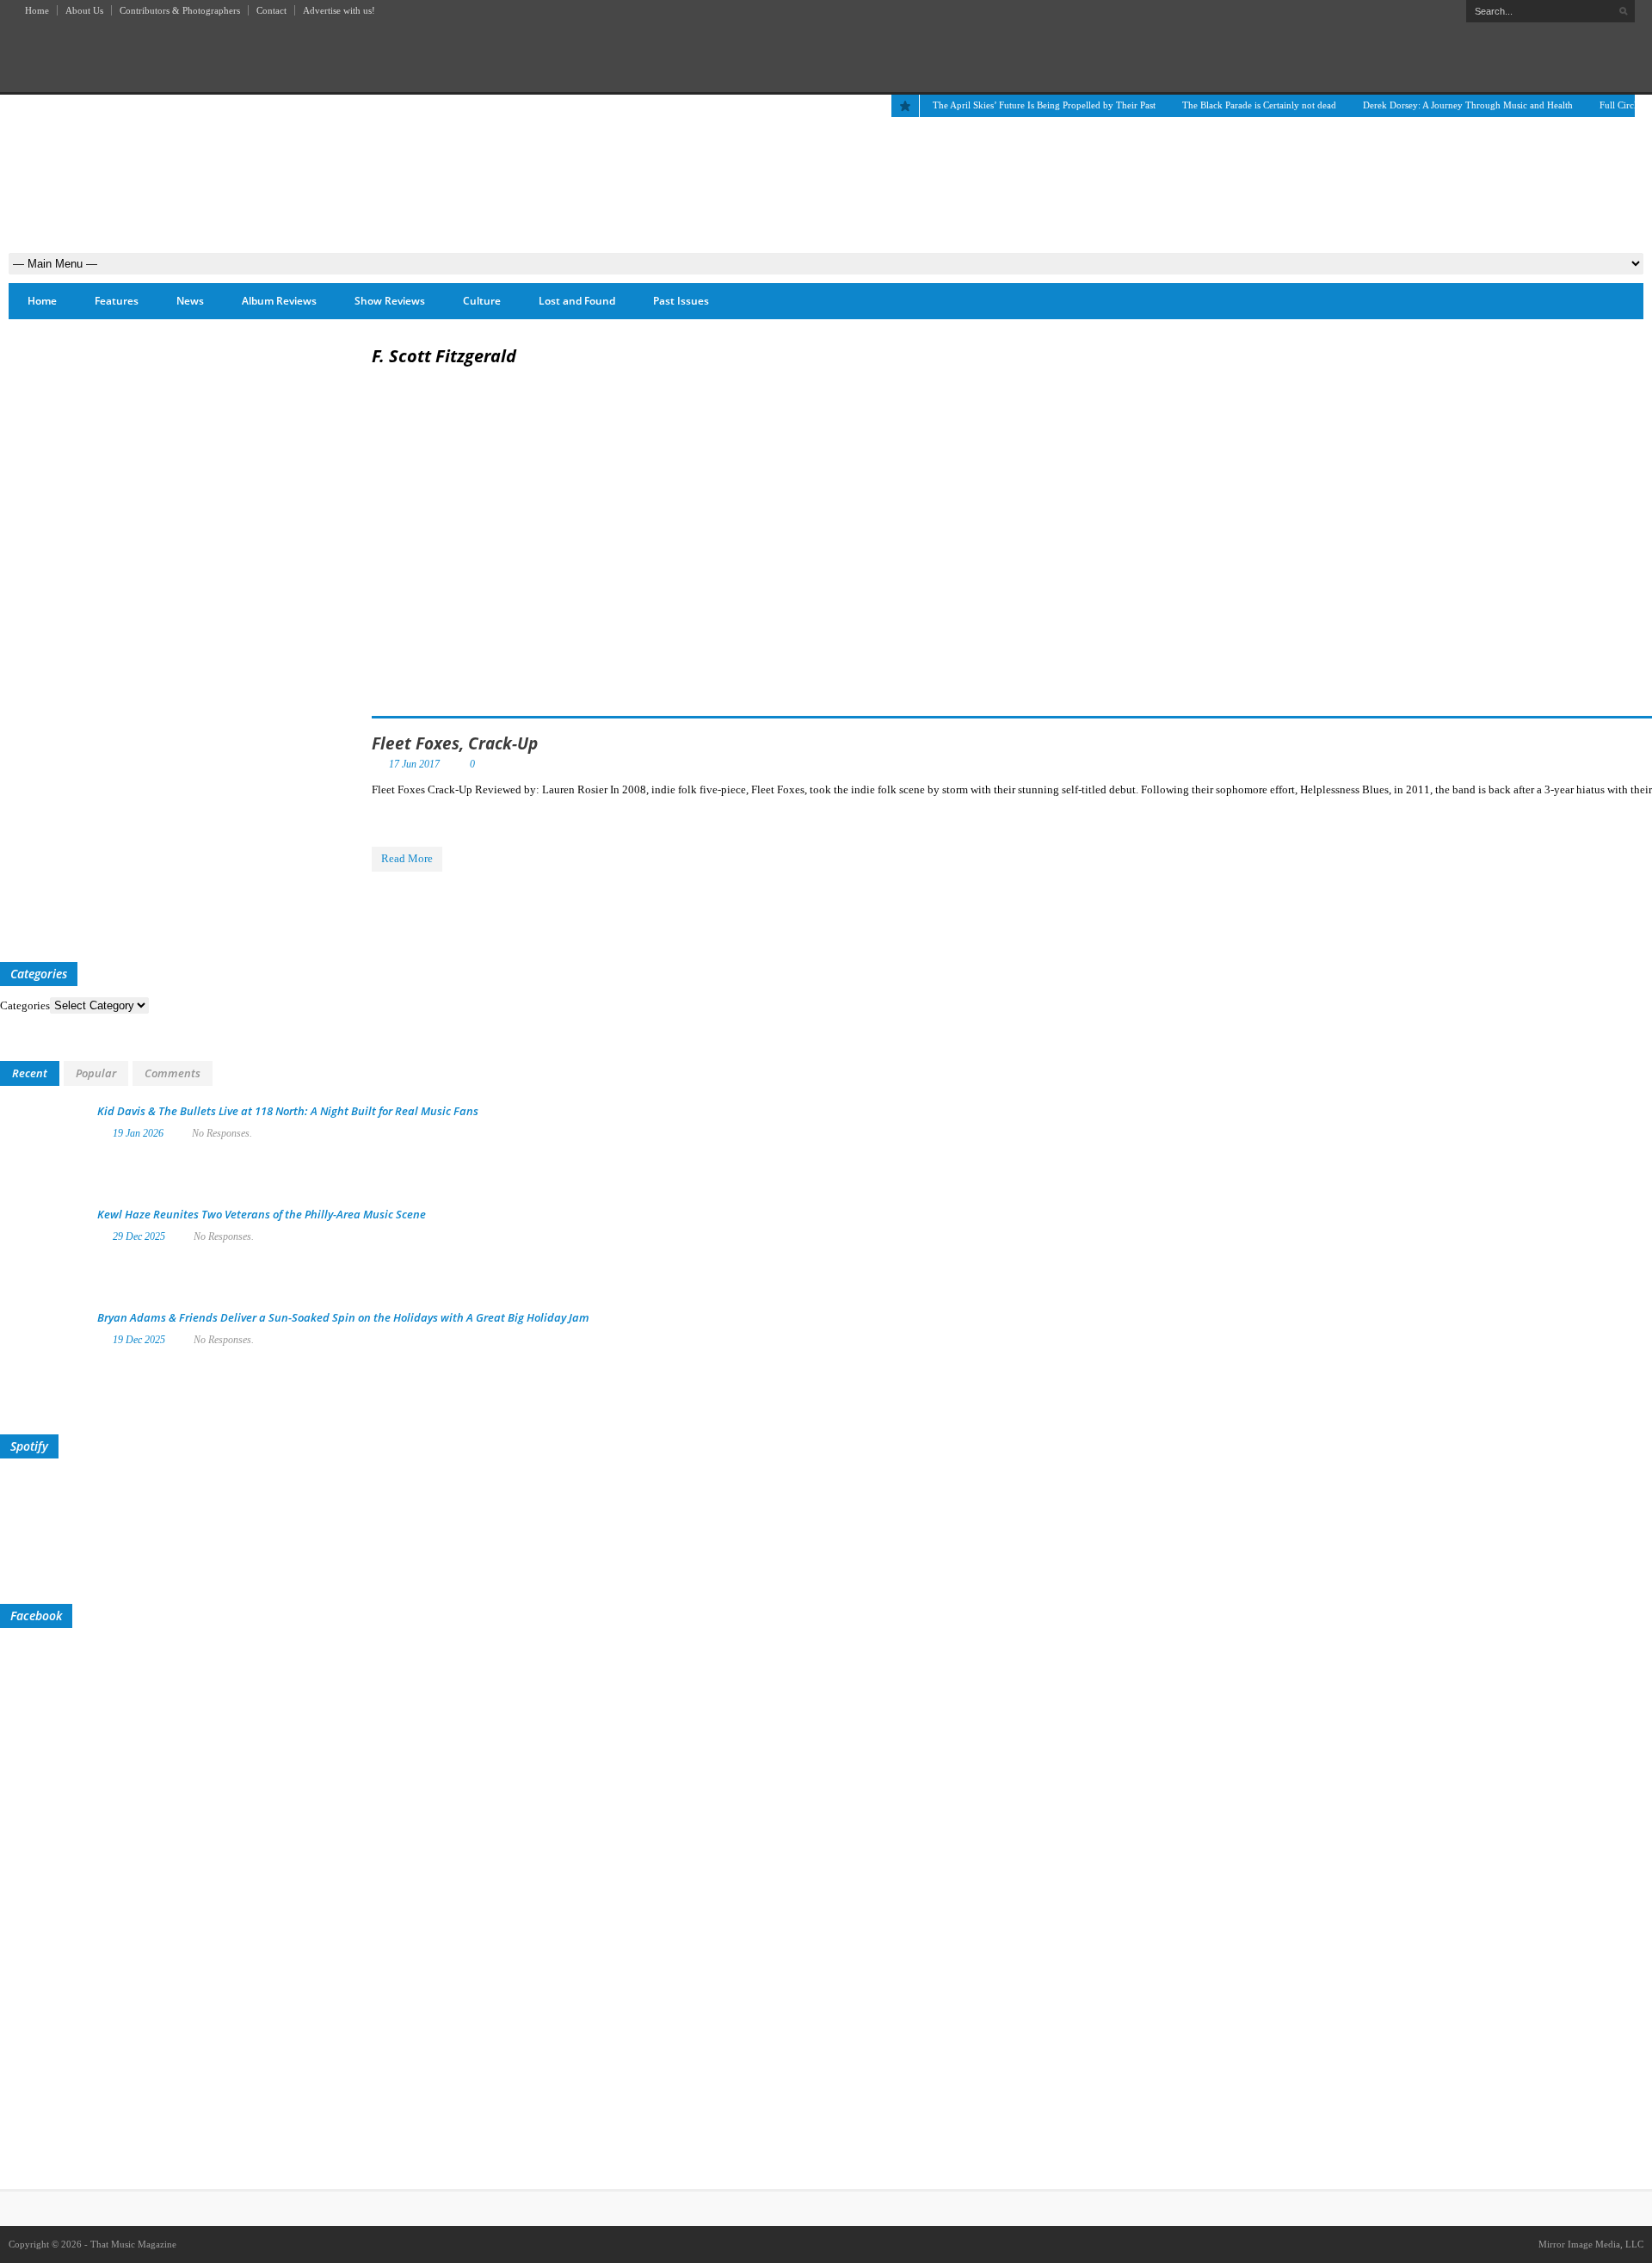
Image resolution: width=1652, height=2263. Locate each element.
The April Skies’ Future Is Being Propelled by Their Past (1044, 105)
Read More (407, 858)
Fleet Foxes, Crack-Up (455, 743)
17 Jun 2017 (414, 764)
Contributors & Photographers (180, 10)
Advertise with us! (339, 10)
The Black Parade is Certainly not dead (1259, 105)
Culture (482, 301)
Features (117, 301)
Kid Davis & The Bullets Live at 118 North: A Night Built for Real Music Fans (288, 1111)
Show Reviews (390, 301)
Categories (25, 1005)
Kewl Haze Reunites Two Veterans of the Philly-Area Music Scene (262, 1214)
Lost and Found (577, 301)
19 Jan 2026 (138, 1133)
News (190, 301)
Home (37, 10)
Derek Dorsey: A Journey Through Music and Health (1468, 105)
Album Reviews (279, 301)
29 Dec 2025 (139, 1236)
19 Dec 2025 (139, 1340)
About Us (84, 10)
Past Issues (681, 301)
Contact (271, 10)
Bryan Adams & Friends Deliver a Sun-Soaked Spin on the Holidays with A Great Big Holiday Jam (343, 1317)
